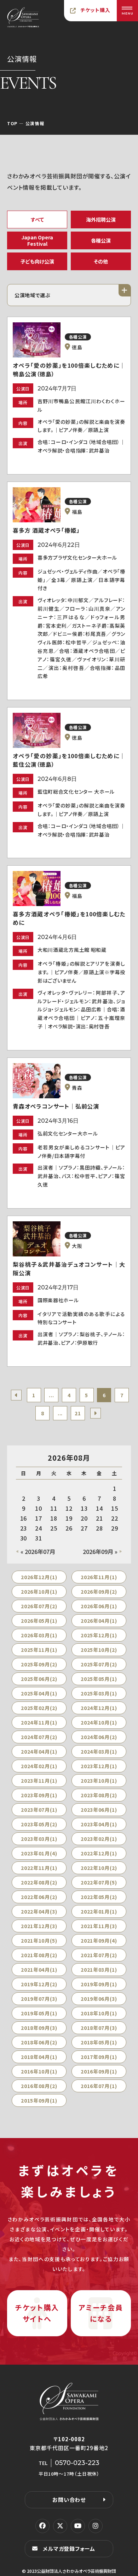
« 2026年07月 (38, 1551)
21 (78, 1413)
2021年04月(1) (39, 1970)
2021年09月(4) (99, 1941)
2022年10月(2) (99, 1868)
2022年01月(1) (99, 1911)
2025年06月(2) (39, 1679)
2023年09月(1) (39, 1795)
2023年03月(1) (39, 1839)
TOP (12, 123)
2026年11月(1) (99, 1577)
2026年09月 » (100, 1551)
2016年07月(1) (99, 2086)
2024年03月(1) (99, 1751)
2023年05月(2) (39, 1824)
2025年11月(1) (39, 1650)
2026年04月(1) (99, 1621)
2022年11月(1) (39, 1868)
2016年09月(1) (99, 2071)
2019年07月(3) (39, 1999)
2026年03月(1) (39, 1635)
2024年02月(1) (39, 1766)
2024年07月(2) (39, 1737)
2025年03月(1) (99, 1693)
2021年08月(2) (39, 1955)
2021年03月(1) (99, 1970)
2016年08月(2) (39, 2086)
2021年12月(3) (39, 1926)
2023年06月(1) (99, 1810)
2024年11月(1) (39, 1722)
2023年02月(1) (99, 1839)
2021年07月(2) (99, 1955)
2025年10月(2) (99, 1650)
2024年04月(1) (39, 1751)
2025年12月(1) (99, 1635)
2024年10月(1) (99, 1722)
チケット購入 (96, 10)
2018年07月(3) (99, 2028)
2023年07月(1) (39, 1810)
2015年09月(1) (39, 2100)
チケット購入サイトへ (37, 2313)
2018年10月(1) (99, 2013)
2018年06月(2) (39, 2042)
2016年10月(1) (39, 2071)
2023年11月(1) (39, 1781)
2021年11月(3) (99, 1926)
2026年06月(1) (99, 1606)
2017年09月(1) (99, 2057)
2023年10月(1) (99, 1781)
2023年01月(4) (39, 1853)
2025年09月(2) (39, 1664)
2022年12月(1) (99, 1853)
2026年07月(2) (39, 1606)
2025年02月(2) (39, 1708)
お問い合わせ (69, 2500)
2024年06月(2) (99, 1737)
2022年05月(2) (99, 1897)
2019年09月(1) (99, 1984)
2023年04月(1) (99, 1824)
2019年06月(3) (99, 1999)
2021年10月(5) (39, 1941)
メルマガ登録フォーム (69, 2549)
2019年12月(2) (39, 1984)
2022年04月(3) (39, 1911)
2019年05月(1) (39, 2013)
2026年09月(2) (99, 1592)
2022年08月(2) (39, 1882)
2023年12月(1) (99, 1766)
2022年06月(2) (39, 1897)
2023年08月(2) (99, 1795)
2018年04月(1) (39, 2057)
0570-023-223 (77, 2463)
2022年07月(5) (99, 1882)
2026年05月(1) (39, 1621)
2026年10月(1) (39, 1592)
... (51, 1395)
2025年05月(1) (99, 1679)
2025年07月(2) (99, 1664)
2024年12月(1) (99, 1708)
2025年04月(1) (39, 1693)
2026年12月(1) (39, 1577)
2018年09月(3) (39, 2028)
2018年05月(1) (99, 2042)
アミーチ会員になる (101, 2313)
